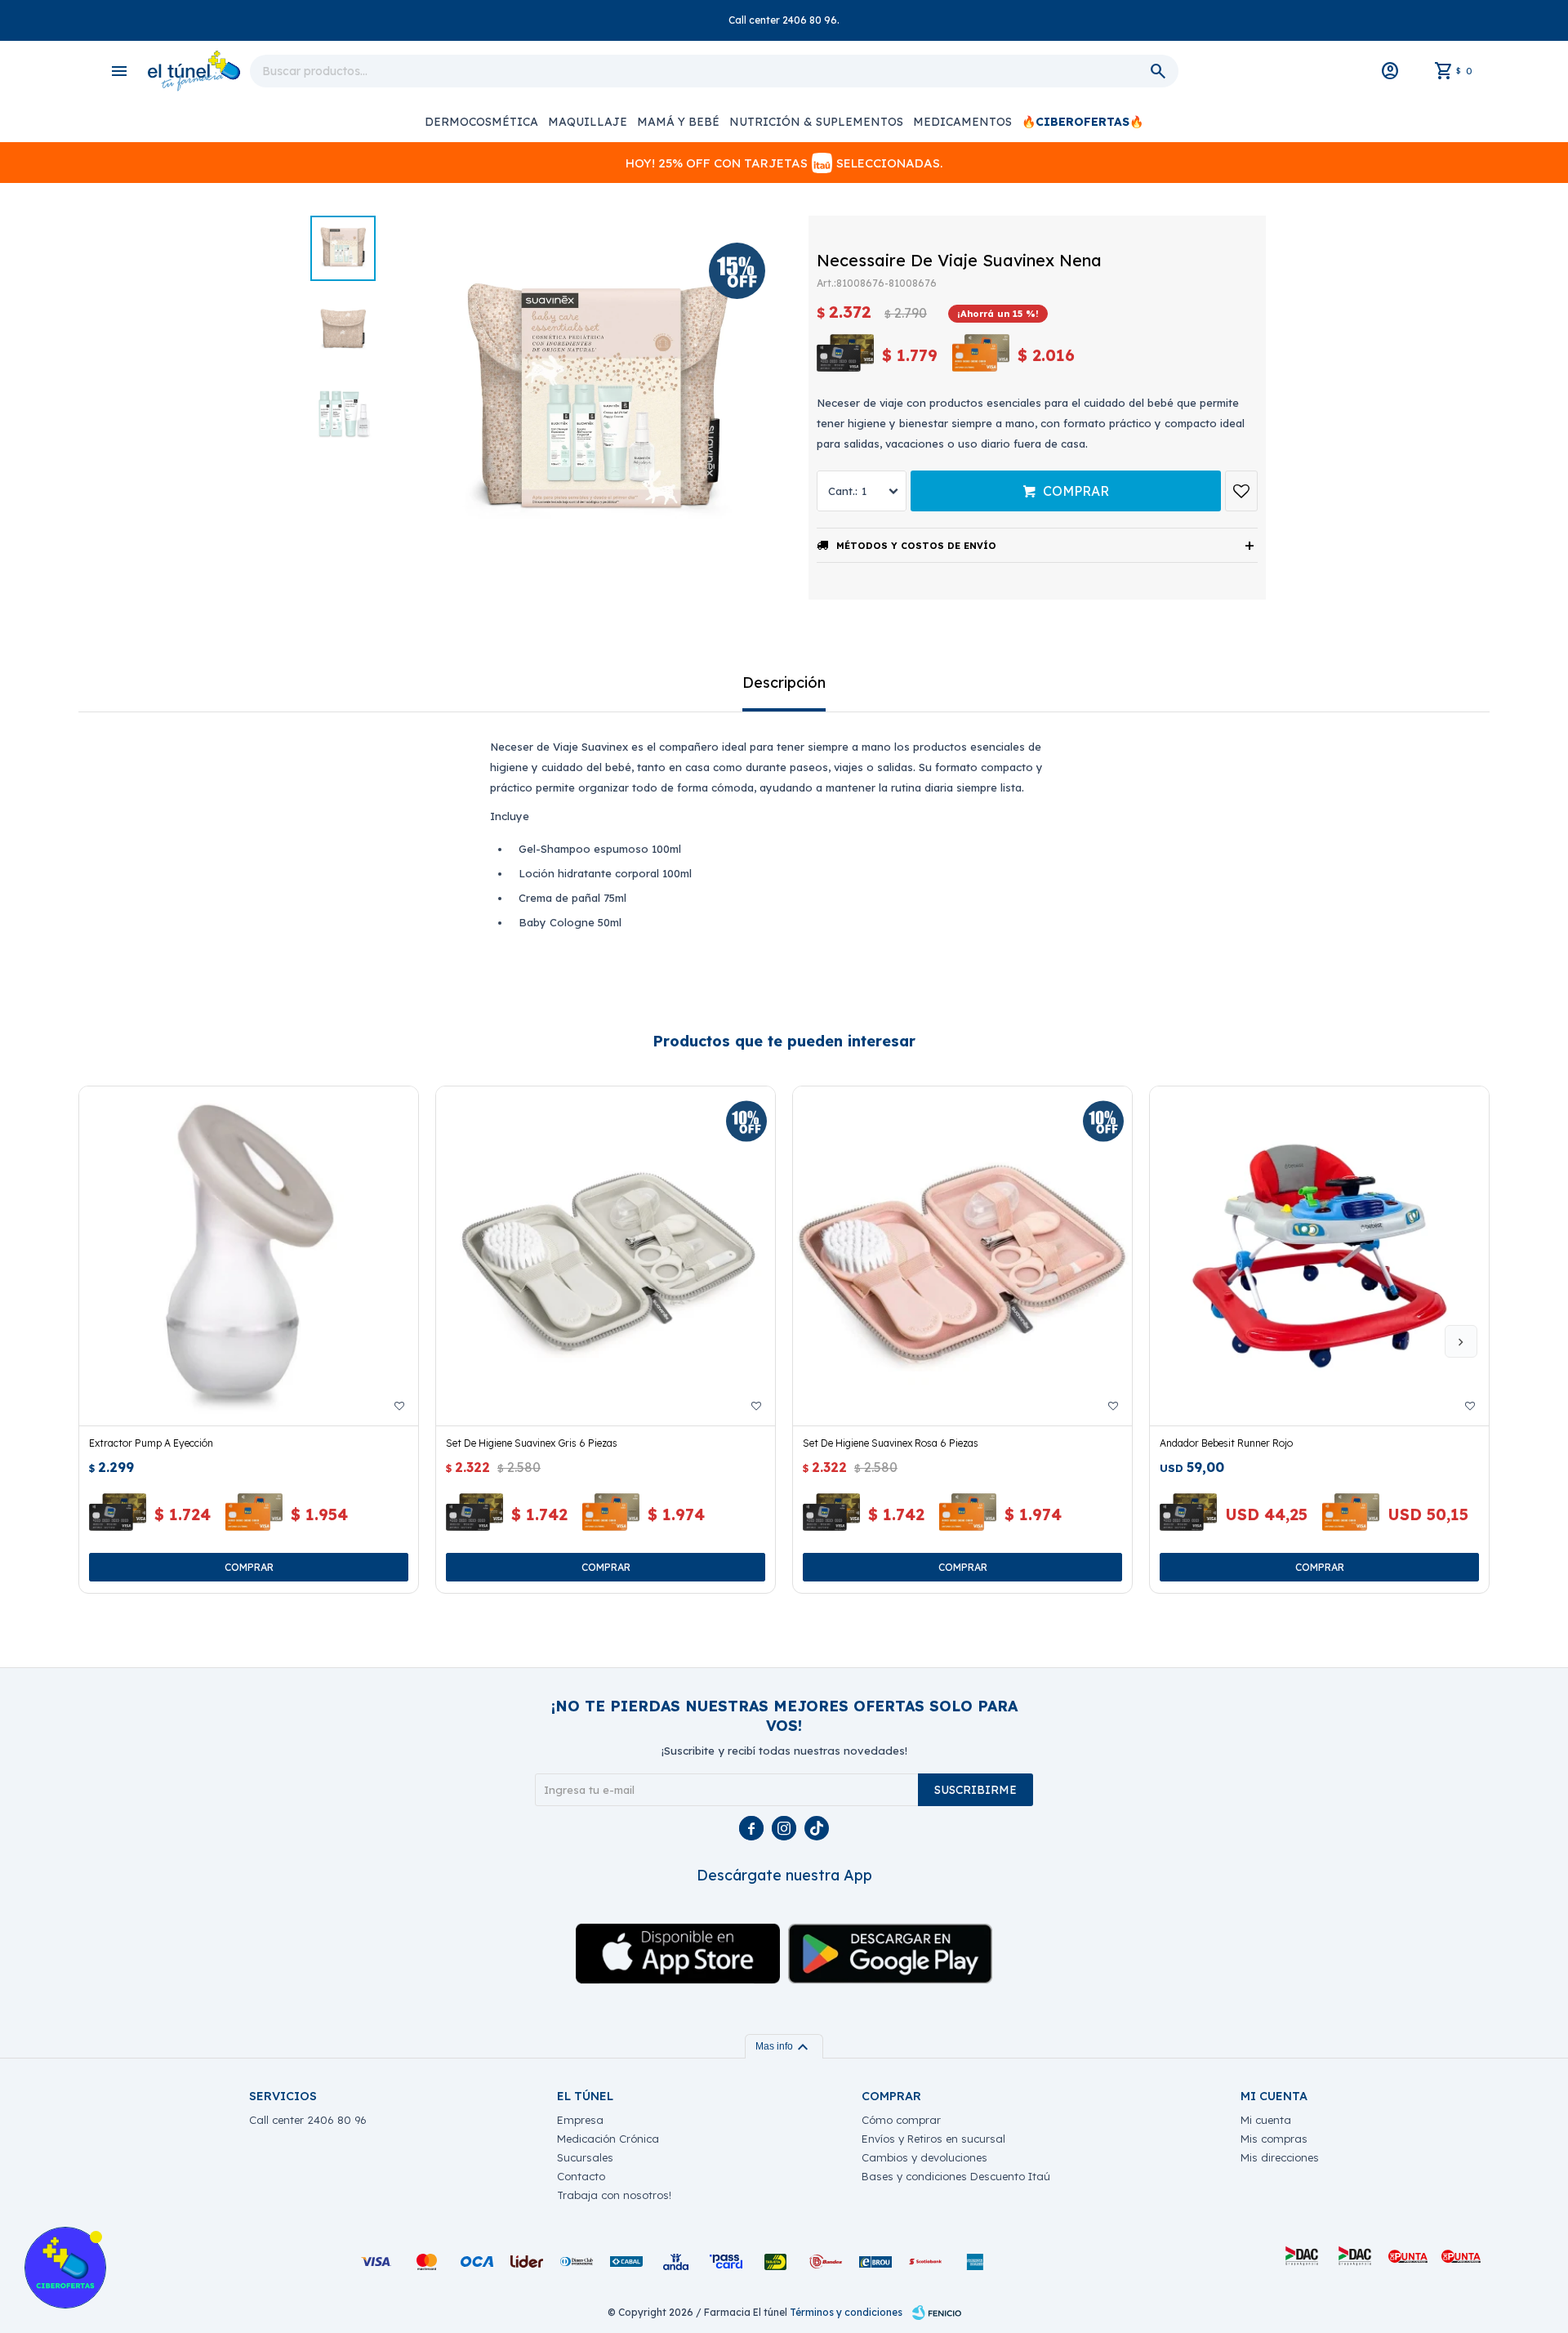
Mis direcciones (1280, 2157)
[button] (1461, 1341)
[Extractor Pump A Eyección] (249, 1256)
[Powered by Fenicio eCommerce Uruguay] (937, 2313)
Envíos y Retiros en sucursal (933, 2139)
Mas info (784, 2046)
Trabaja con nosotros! (614, 2195)
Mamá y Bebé (678, 122)
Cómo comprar (901, 2120)
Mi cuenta (1266, 2120)
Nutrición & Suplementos (816, 122)
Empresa (580, 2120)
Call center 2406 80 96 (308, 2120)
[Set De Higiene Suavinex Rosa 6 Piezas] (962, 1256)
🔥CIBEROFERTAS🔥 (1082, 122)
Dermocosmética (481, 122)
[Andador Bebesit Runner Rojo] (1319, 1256)
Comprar (1076, 491)
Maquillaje (588, 122)
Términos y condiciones (846, 2312)
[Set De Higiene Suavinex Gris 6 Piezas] (606, 1256)
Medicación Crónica (608, 2139)
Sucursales (585, 2157)
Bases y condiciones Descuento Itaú (956, 2176)
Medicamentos (962, 122)
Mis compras (1274, 2139)
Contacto (581, 2176)
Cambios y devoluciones (924, 2157)
